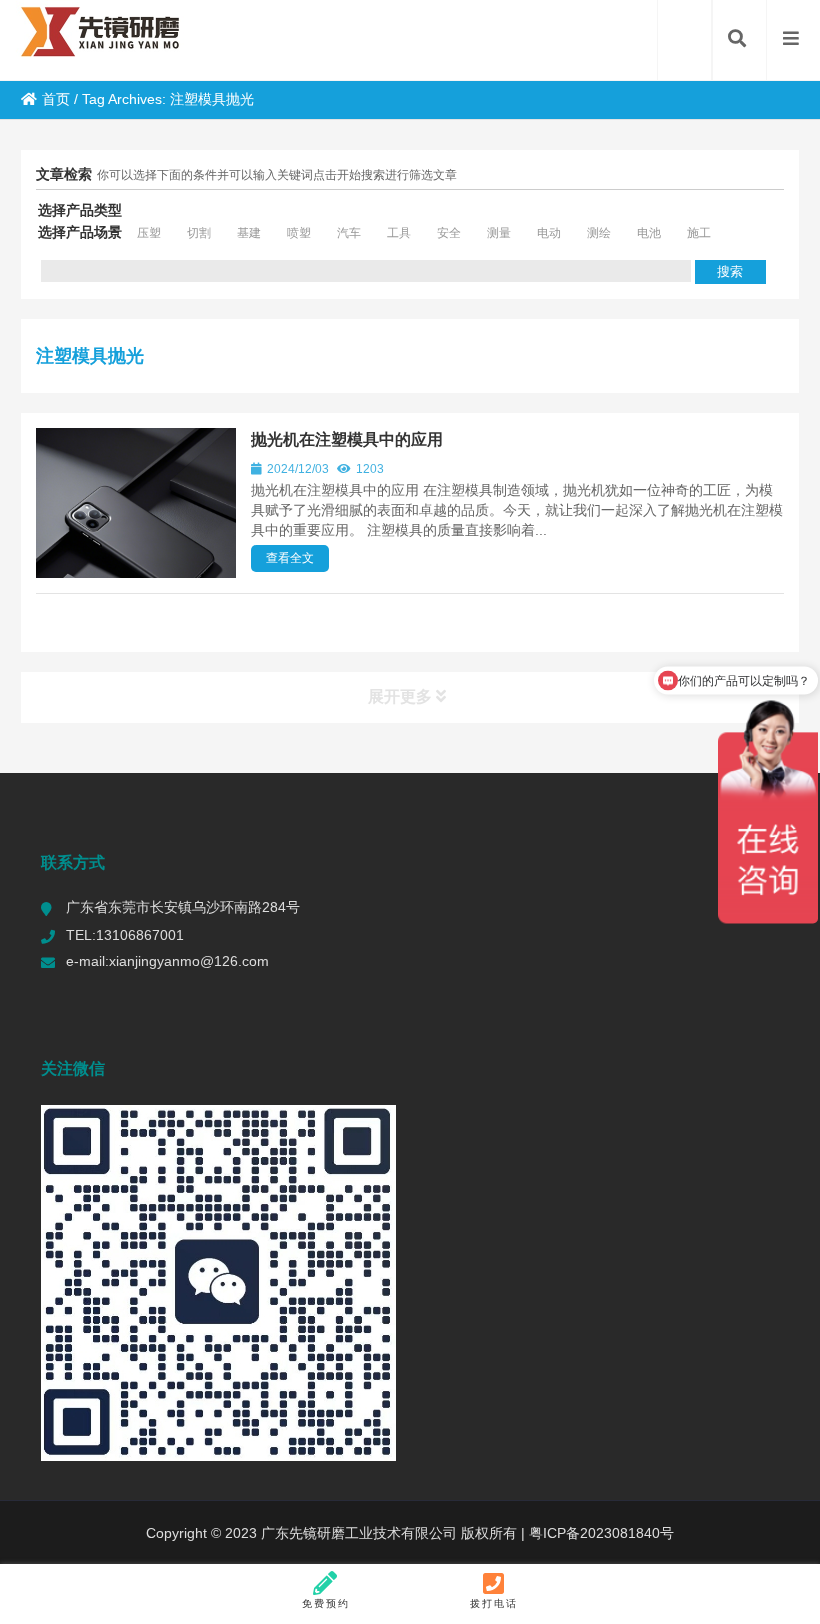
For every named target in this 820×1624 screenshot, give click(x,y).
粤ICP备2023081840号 (599, 1533)
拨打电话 (494, 1603)
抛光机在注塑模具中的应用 (347, 439)
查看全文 (290, 558)
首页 (56, 99)
